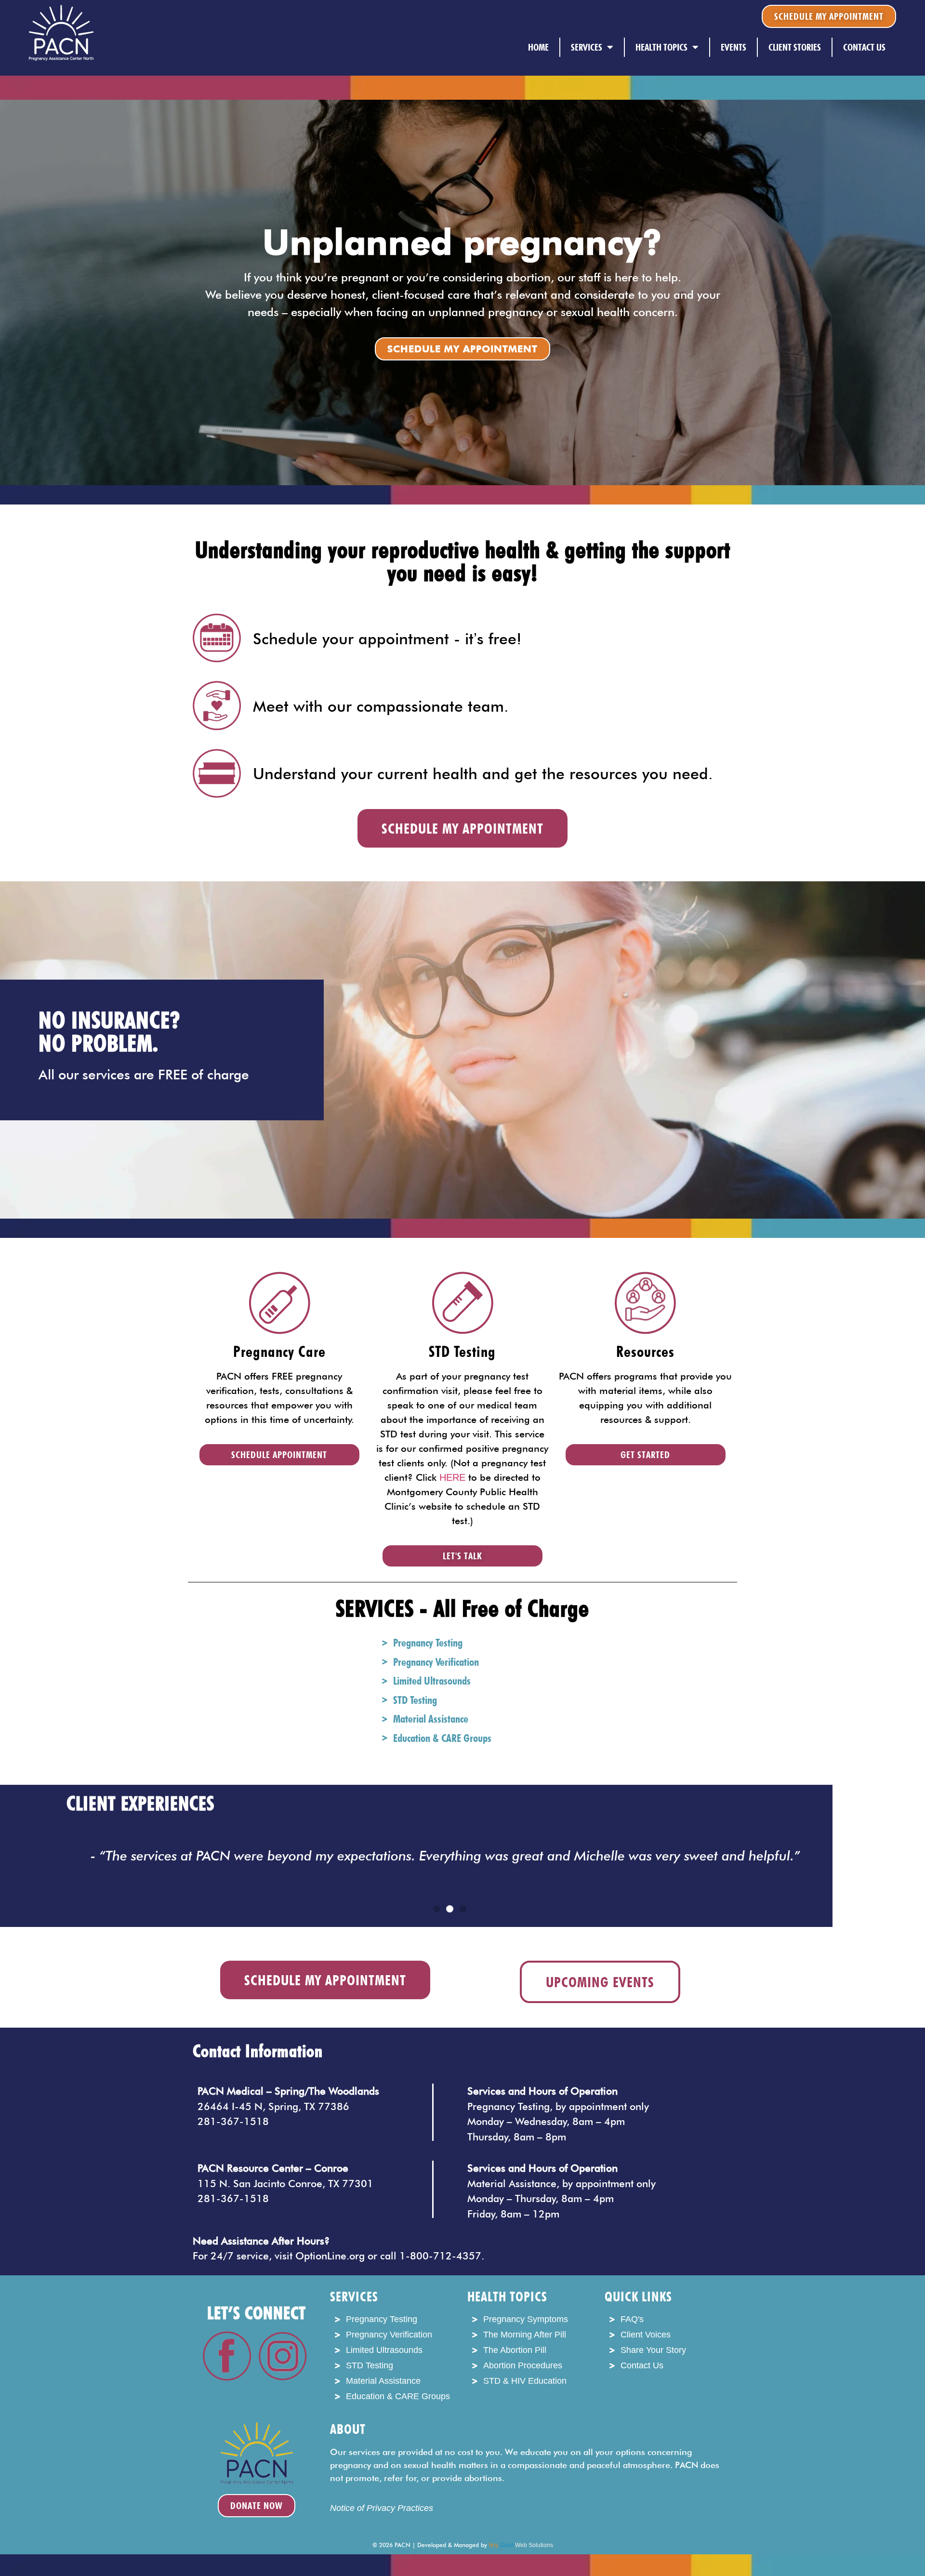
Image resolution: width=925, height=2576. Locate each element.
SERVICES (587, 47)
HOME (538, 47)
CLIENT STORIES (795, 47)
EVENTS (733, 47)
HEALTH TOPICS (661, 47)
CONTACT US (864, 47)
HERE (452, 1477)
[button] (437, 1909)
